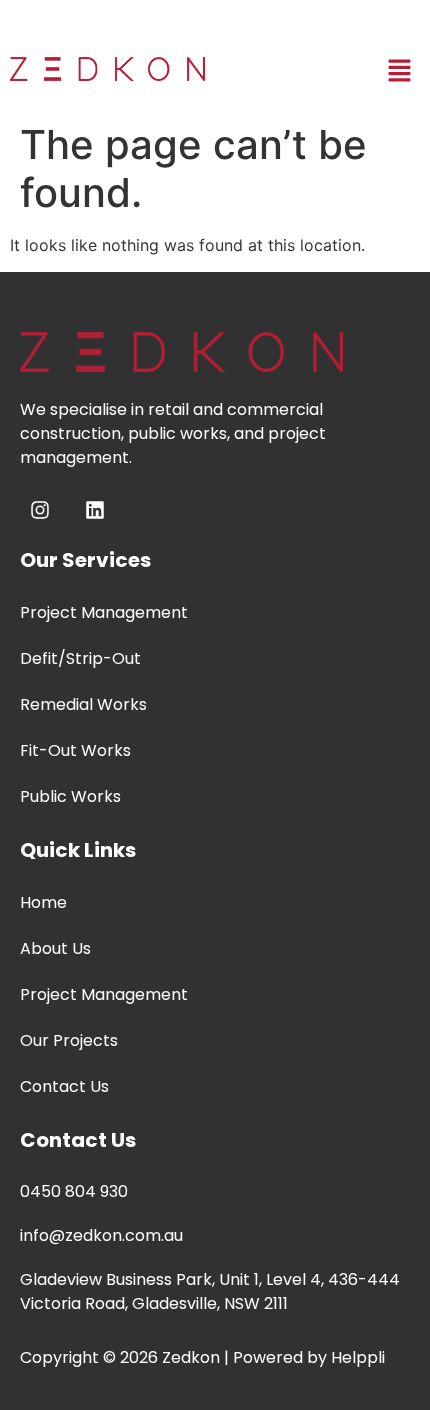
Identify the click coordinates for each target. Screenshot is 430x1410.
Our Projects (69, 1040)
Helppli (358, 1357)
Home (43, 902)
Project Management (104, 612)
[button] (400, 71)
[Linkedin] (95, 510)
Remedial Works (83, 704)
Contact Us (64, 1086)
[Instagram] (40, 510)
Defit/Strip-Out (80, 658)
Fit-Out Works (75, 750)
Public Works (70, 796)
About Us (55, 948)
